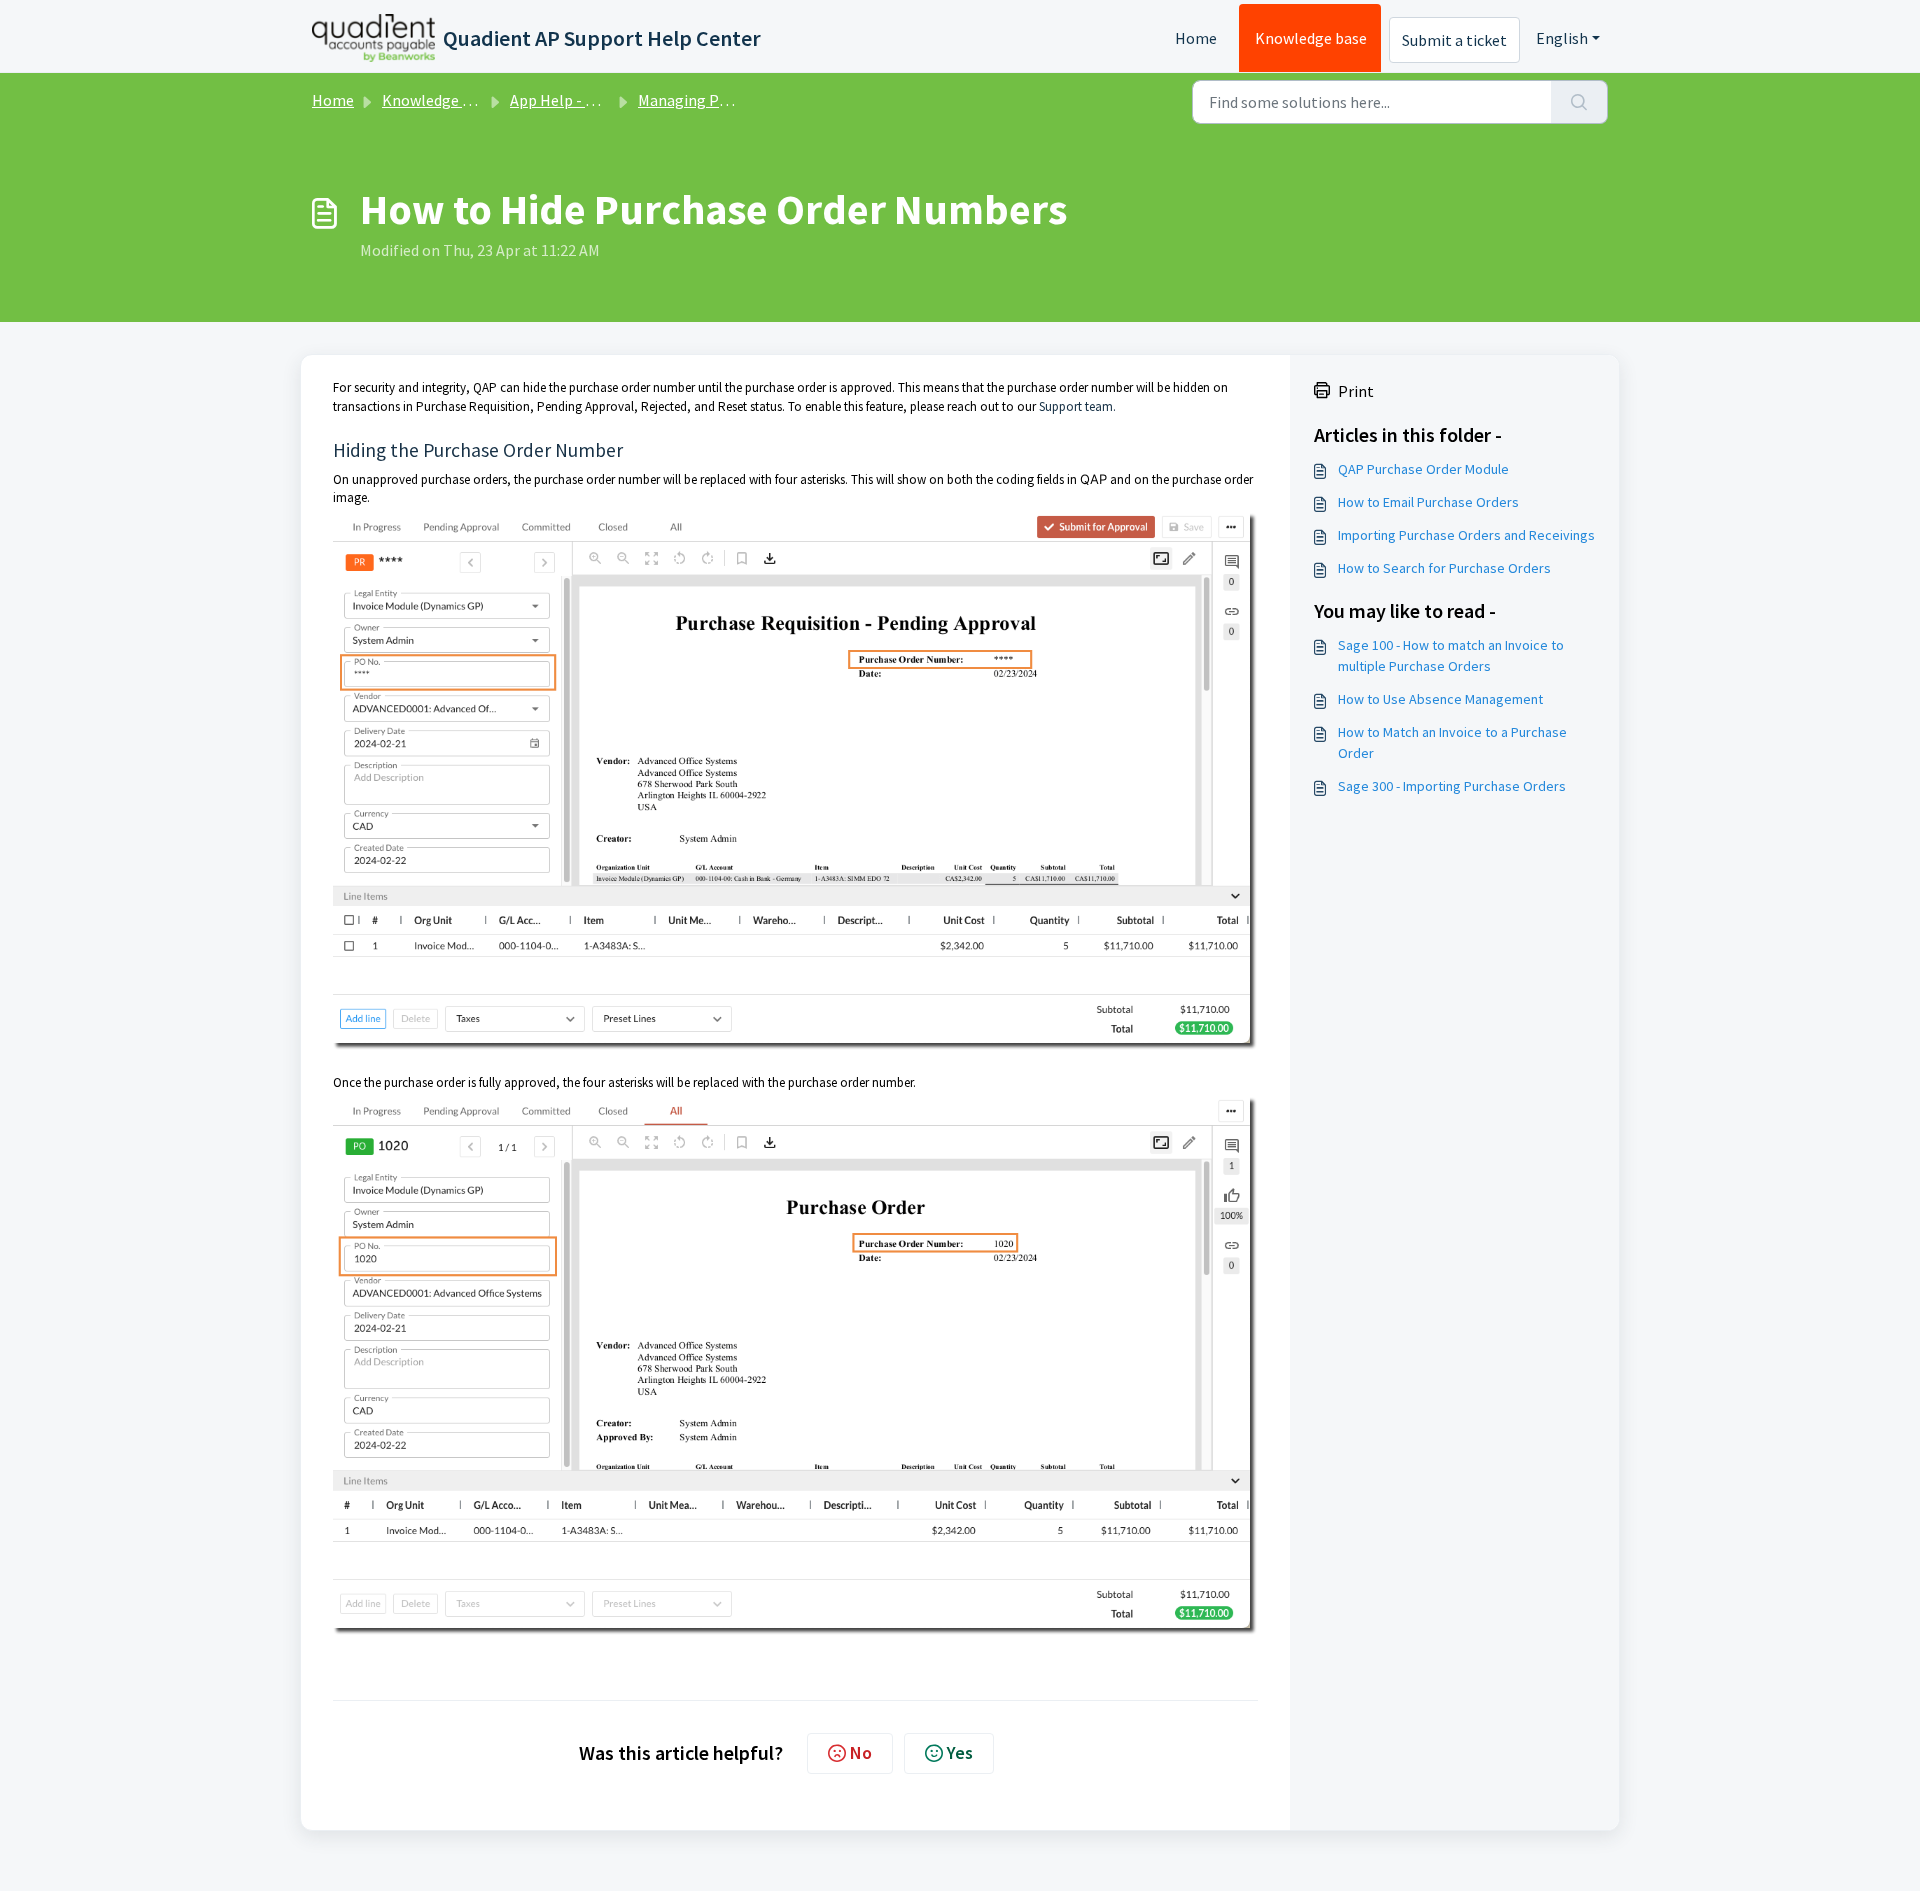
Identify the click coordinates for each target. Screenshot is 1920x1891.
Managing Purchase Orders (729, 100)
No (861, 1752)
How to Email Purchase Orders (1428, 502)
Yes (960, 1752)
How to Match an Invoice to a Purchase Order (1452, 742)
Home (1196, 38)
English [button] (1562, 38)
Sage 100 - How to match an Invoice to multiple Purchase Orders (1451, 655)
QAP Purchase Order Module (1423, 469)
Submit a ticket (1454, 40)
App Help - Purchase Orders (603, 100)
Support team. (1077, 406)
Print (1356, 391)
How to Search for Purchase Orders (1444, 568)
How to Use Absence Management (1440, 699)
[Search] (1579, 102)
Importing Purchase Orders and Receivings (1466, 535)
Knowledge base (1311, 38)
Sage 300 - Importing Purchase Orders (1452, 786)
